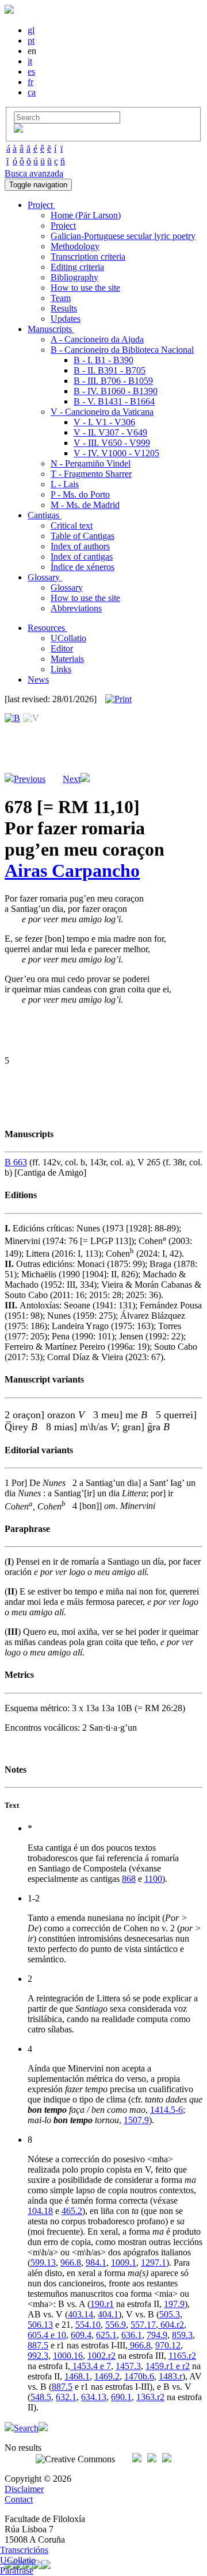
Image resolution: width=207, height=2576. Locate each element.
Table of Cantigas (83, 536)
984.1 (96, 2263)
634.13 (94, 2397)
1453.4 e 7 (91, 2366)
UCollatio (68, 638)
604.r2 (171, 2325)
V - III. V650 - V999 (112, 443)
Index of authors (80, 546)
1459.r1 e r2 (168, 2366)
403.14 (80, 2314)
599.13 (43, 2263)
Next (72, 779)
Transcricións (24, 2550)
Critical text (72, 525)
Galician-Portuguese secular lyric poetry (123, 236)
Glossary (67, 588)
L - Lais (65, 484)
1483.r (170, 2376)
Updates (66, 319)
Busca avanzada (34, 173)
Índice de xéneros (83, 567)
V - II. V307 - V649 (110, 432)
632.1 (66, 2397)
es (31, 72)
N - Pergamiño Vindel (91, 463)
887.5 (38, 2345)
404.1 (108, 2314)
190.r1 (102, 2304)
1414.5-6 (166, 2110)
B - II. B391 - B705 (110, 370)
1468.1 (77, 2376)
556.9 (116, 2325)
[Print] (118, 699)
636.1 (132, 2335)
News (38, 679)
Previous (30, 779)
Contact (19, 2499)
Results (64, 308)
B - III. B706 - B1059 (113, 381)
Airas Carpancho (72, 871)
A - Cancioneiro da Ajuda (97, 339)
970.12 (168, 2345)
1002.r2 (101, 2356)
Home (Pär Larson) (86, 215)
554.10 (88, 2325)
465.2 (72, 2211)
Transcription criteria (88, 257)
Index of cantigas (82, 557)
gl (31, 30)
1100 (153, 1879)
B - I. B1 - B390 (103, 360)
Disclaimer (24, 2489)
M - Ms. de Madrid (85, 505)
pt (31, 41)
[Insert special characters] (18, 130)
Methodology (75, 246)
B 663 (16, 1162)
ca (32, 92)
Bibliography (74, 277)
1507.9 (136, 2120)
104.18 (40, 2211)
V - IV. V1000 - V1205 (116, 453)
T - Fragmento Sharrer (91, 474)
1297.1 (154, 2263)
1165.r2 (182, 2356)
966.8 (71, 2263)
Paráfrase (17, 2571)
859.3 (182, 2335)
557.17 (143, 2325)
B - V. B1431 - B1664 (114, 401)
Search (26, 2428)
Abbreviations (76, 608)
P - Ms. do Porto (80, 494)
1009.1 (124, 2263)
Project (63, 226)
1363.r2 (150, 2397)
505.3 (170, 2314)
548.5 (41, 2397)
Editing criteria (77, 267)
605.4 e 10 (47, 2335)
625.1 (106, 2335)
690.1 (121, 2397)
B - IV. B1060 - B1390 (116, 391)
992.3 (38, 2356)
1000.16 (68, 2356)
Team (61, 298)
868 (129, 1879)
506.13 (40, 2325)
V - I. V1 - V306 (104, 422)
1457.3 (128, 2366)
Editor (62, 648)
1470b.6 (139, 2376)
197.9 (174, 2304)
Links (61, 669)
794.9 (157, 2335)
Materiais (67, 659)
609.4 (81, 2335)
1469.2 (107, 2376)
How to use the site (85, 288)
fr (30, 82)
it (30, 61)
